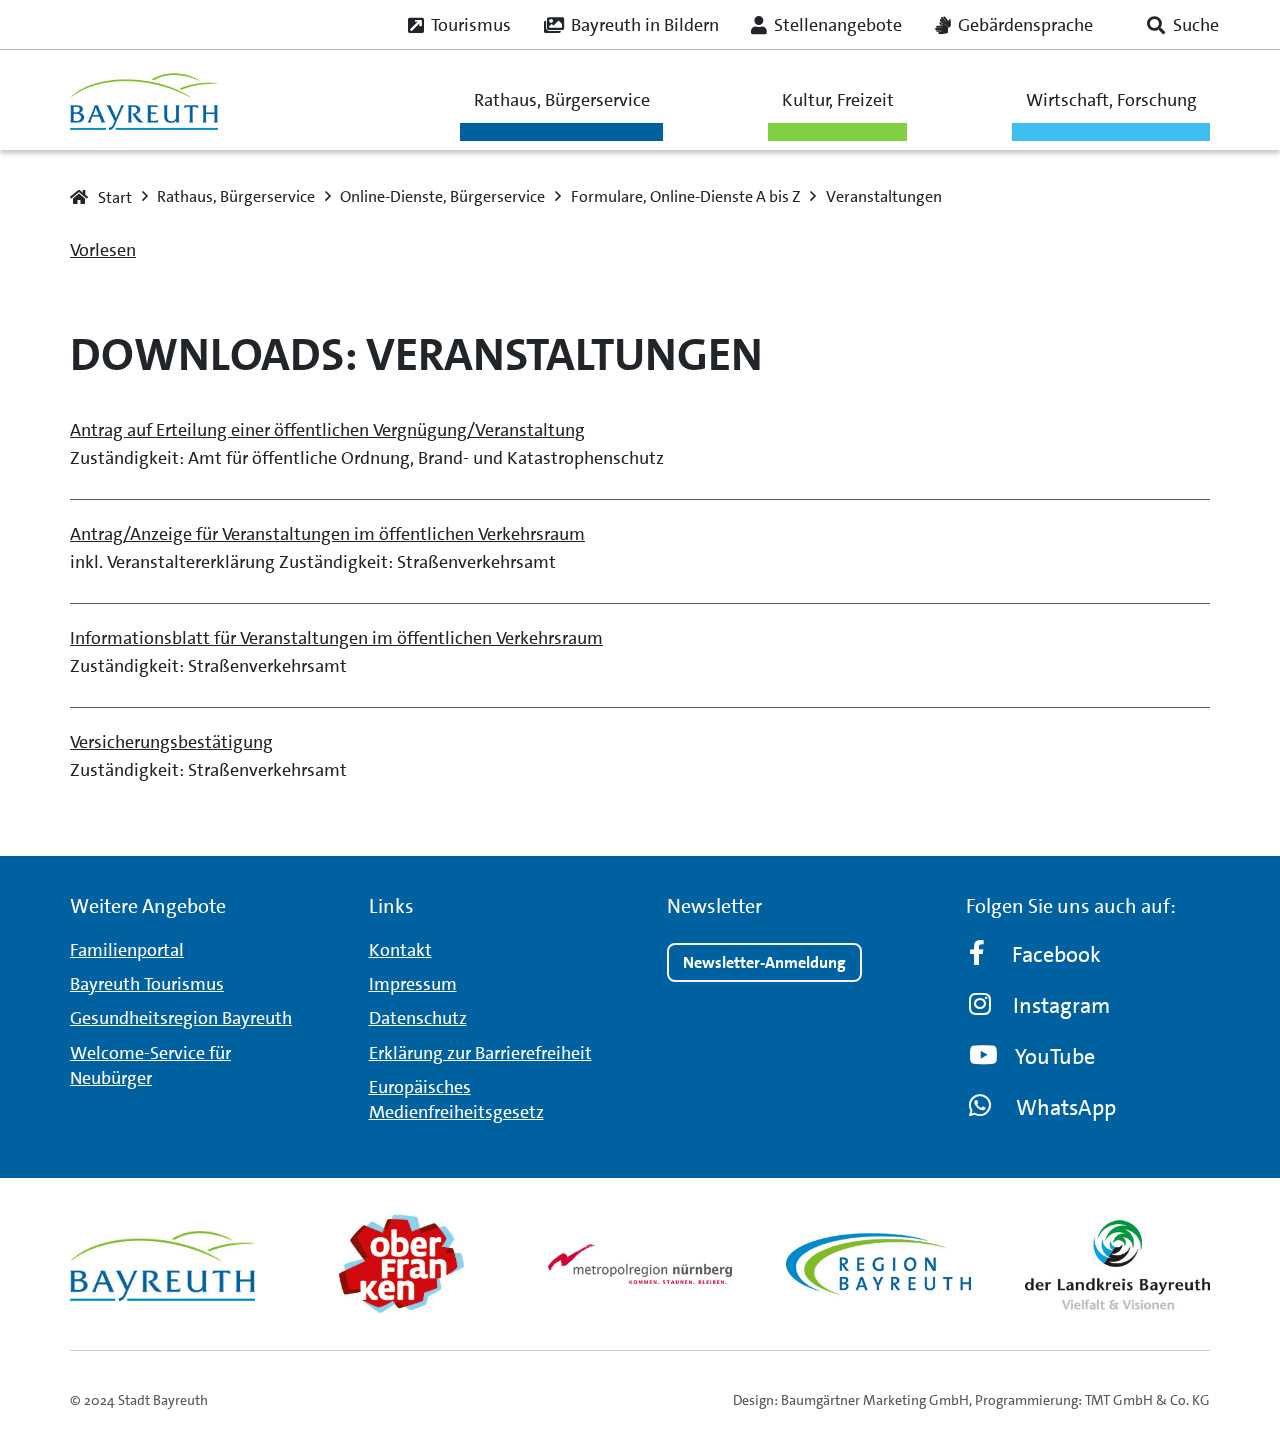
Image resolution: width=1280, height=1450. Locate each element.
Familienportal (127, 950)
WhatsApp (1066, 1107)
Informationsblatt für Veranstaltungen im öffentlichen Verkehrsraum (336, 638)
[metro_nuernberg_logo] (640, 1263)
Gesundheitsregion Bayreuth (181, 1018)
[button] (1183, 25)
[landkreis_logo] (1117, 1264)
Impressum (413, 984)
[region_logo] (878, 1264)
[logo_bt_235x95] (144, 100)
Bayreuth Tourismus (147, 984)
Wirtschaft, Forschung (1111, 100)
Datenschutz (418, 1018)
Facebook (1056, 954)
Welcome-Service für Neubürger (150, 1065)
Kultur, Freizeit (838, 100)
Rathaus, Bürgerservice (562, 100)
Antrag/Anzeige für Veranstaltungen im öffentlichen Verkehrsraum (327, 534)
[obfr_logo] (401, 1264)
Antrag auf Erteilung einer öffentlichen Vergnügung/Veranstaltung (327, 430)
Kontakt (400, 950)
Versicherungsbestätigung (171, 742)
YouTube (1055, 1056)
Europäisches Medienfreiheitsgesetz (456, 1099)
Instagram (1061, 1005)
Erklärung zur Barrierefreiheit (480, 1053)
